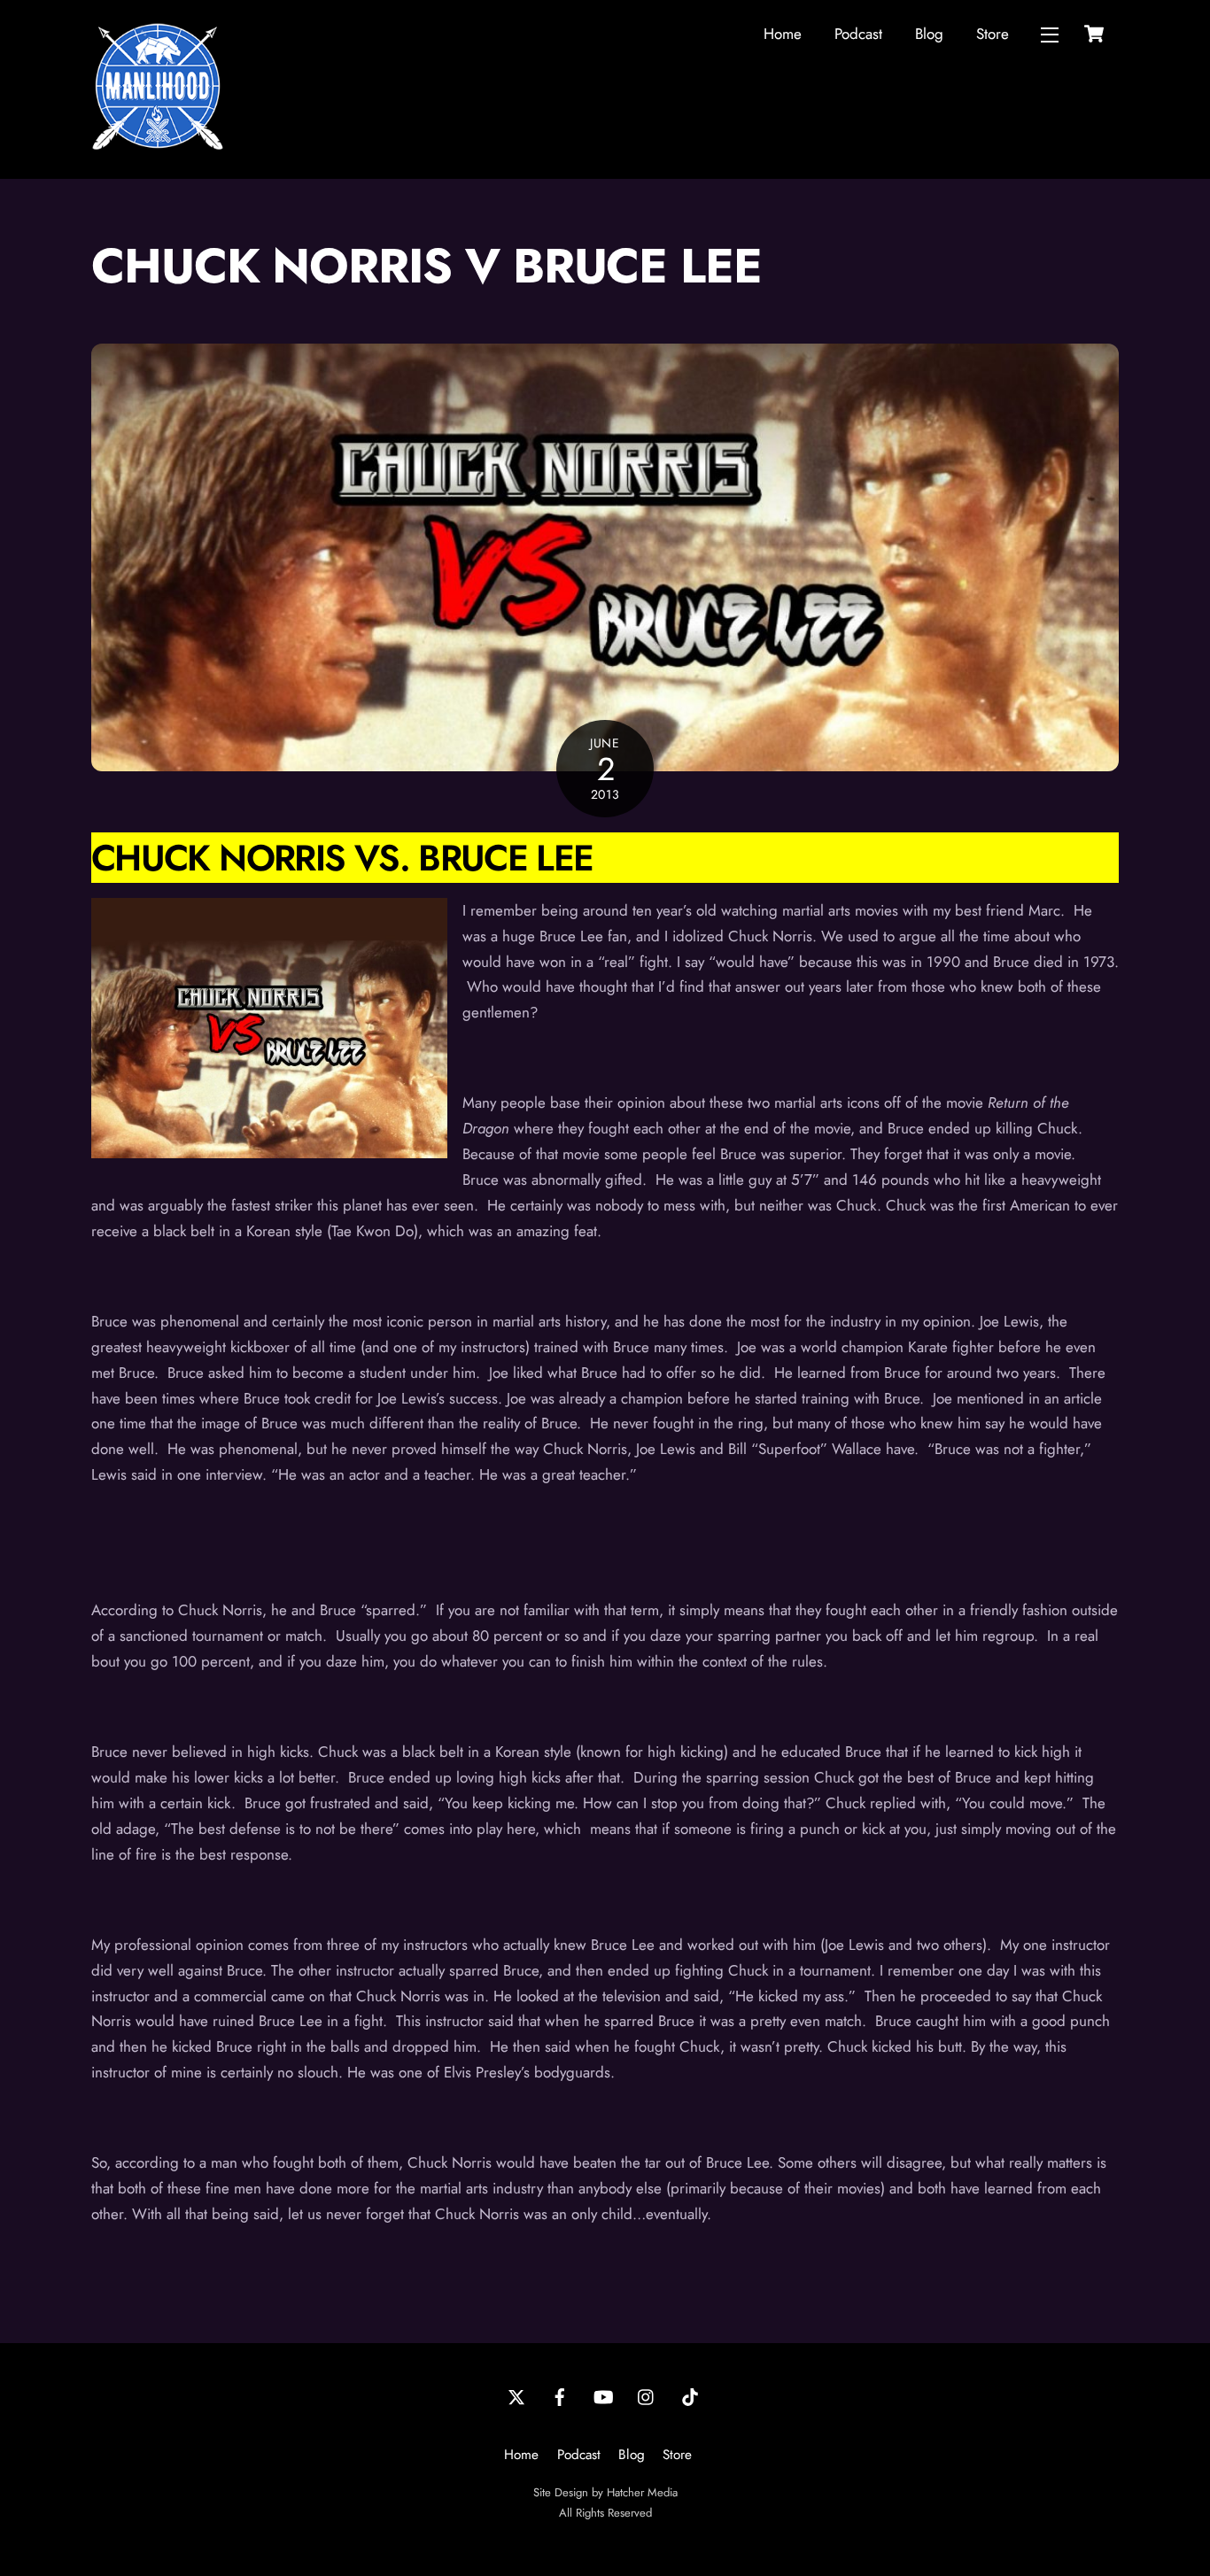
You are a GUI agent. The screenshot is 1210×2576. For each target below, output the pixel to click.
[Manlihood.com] (158, 145)
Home (783, 34)
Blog (929, 34)
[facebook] (560, 2395)
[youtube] (603, 2395)
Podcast (858, 34)
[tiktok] (690, 2395)
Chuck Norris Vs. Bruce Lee (342, 858)
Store (993, 34)
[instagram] (647, 2395)
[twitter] (516, 2395)
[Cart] (1094, 34)
